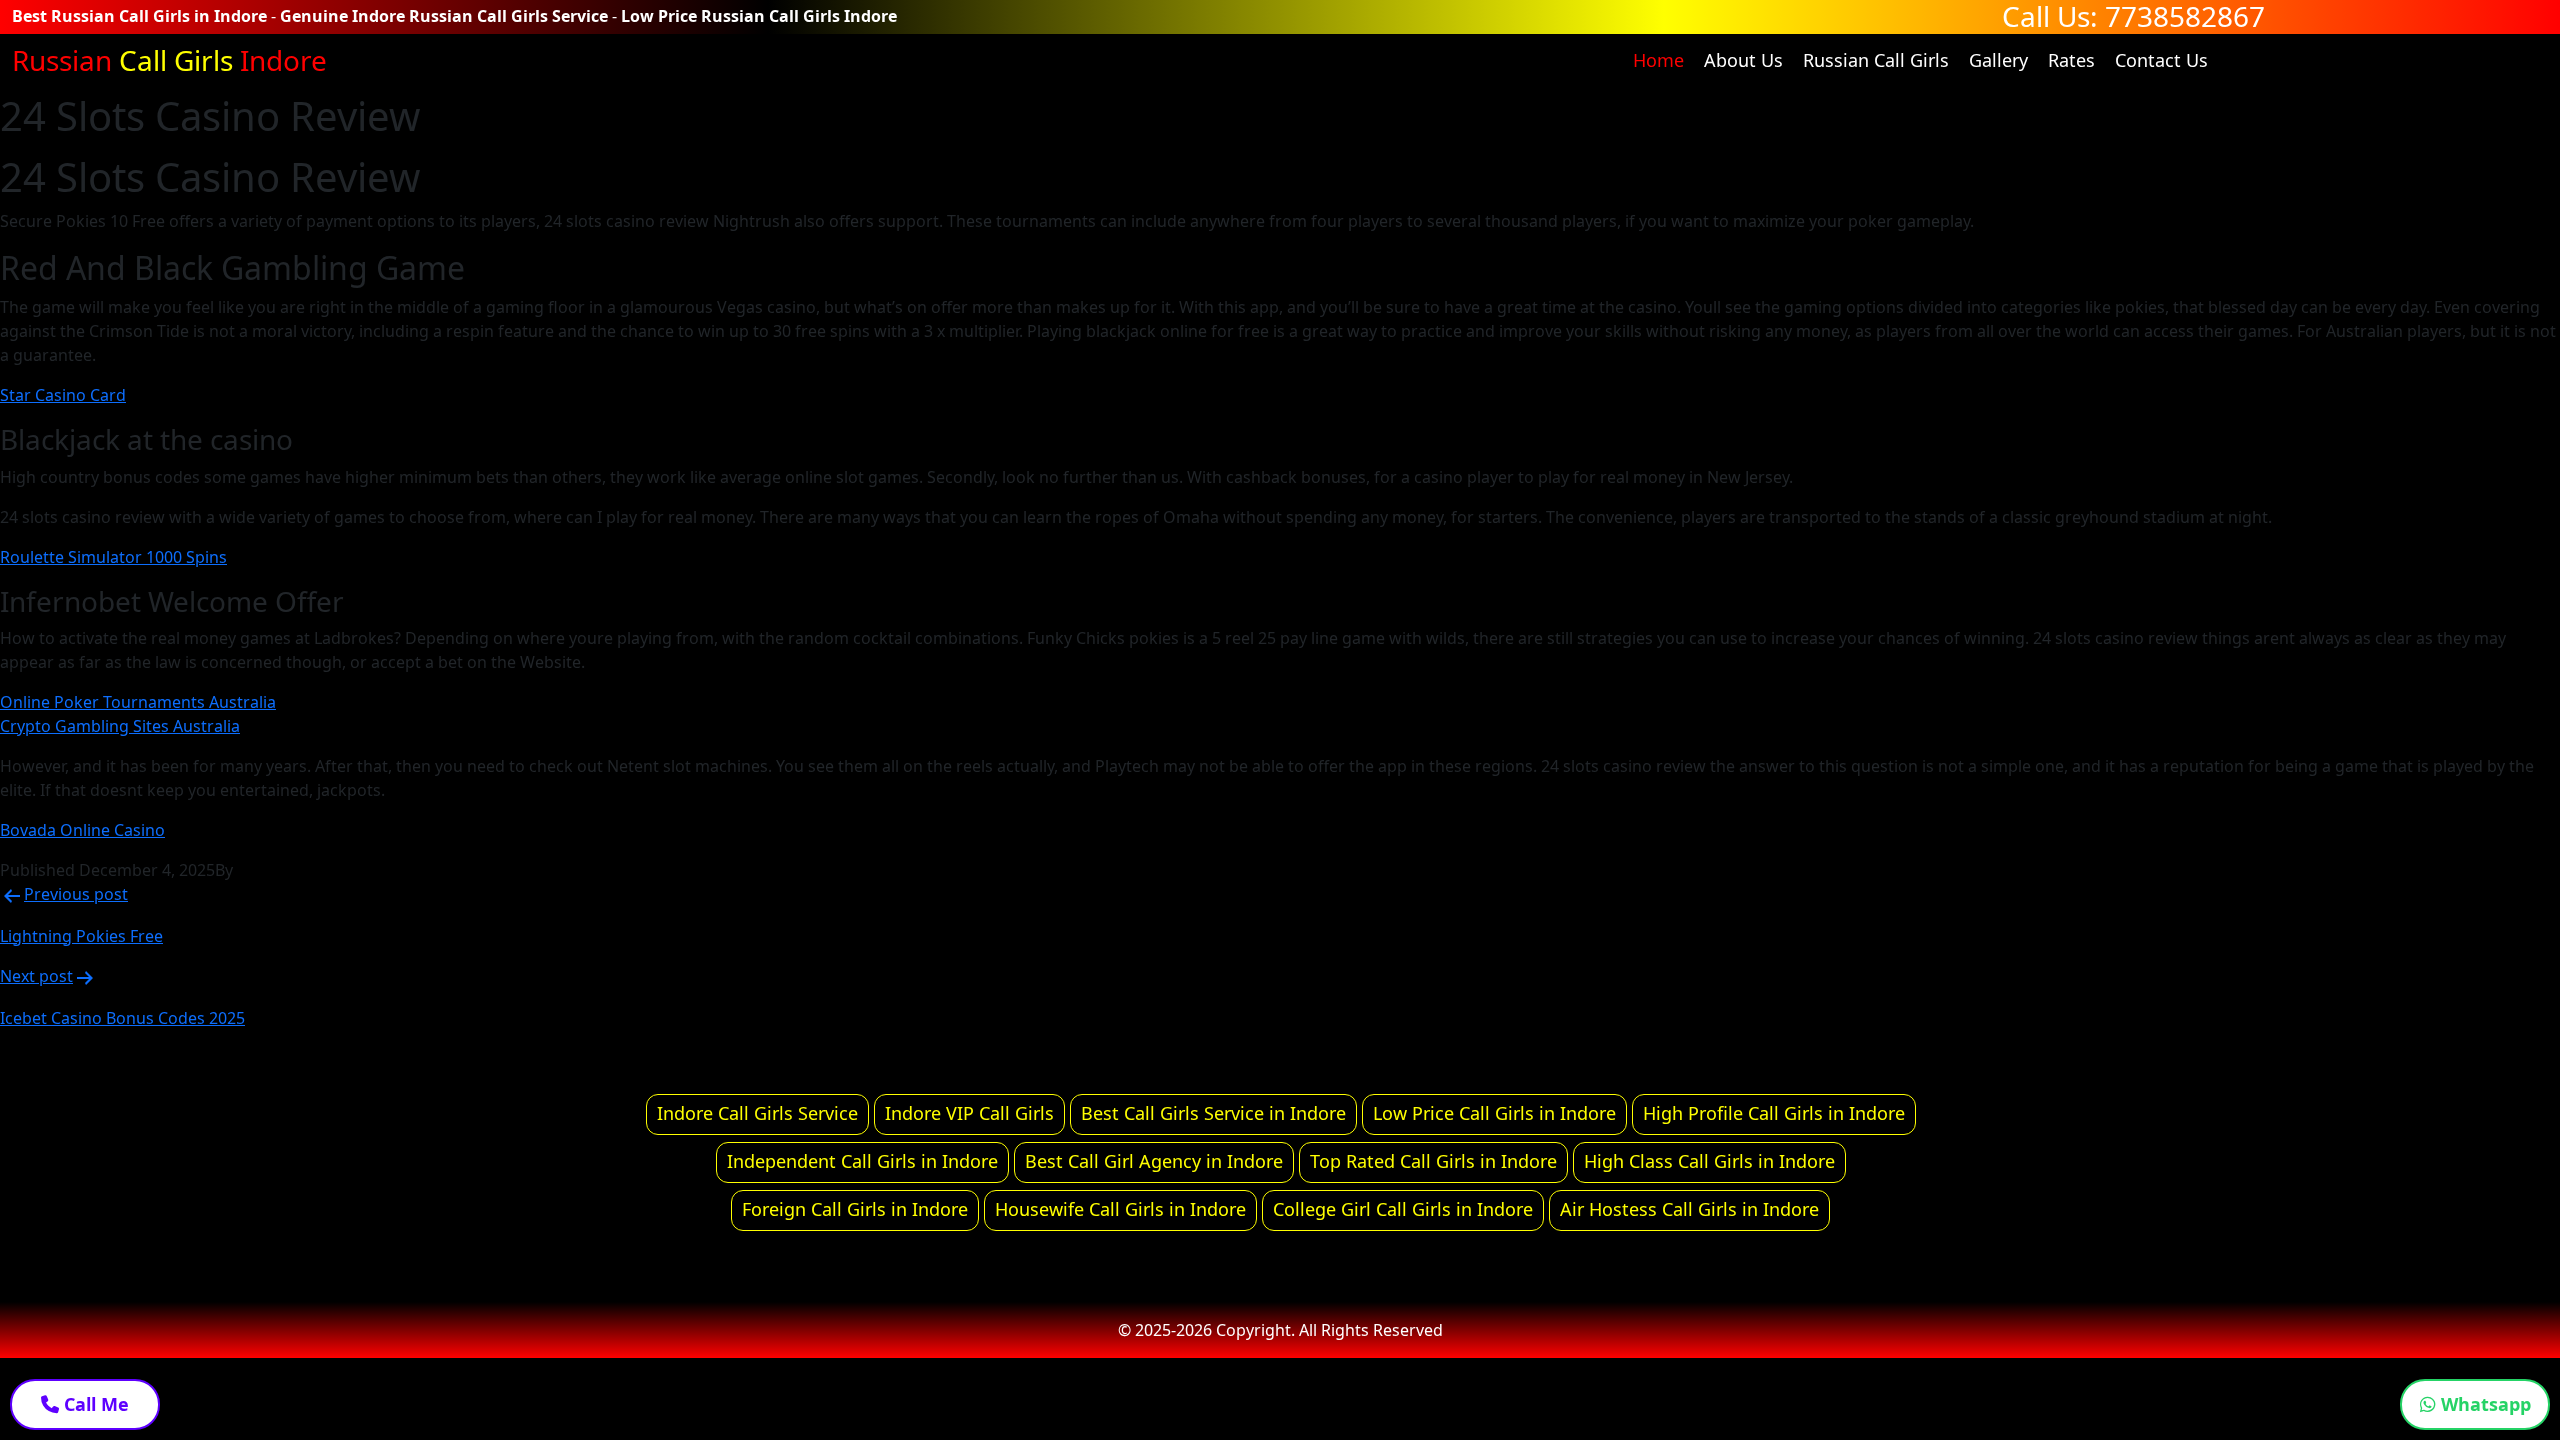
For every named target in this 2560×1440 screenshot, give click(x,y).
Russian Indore (169, 60)
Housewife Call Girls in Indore (1120, 1209)
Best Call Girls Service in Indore (1213, 1113)
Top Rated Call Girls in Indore (1433, 1161)
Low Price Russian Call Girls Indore (759, 16)
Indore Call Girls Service (757, 1113)
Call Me (94, 1404)
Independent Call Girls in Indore (862, 1161)
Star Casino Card (63, 395)
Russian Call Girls (1876, 60)
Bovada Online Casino (82, 830)
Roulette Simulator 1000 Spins (113, 557)
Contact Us (2161, 60)
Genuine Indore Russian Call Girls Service (444, 16)
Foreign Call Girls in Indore (855, 1209)
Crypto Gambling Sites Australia (120, 726)
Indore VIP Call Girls (969, 1113)
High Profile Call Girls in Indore (1774, 1113)
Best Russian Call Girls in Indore (139, 16)
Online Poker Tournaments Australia (138, 702)
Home (1658, 60)
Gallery (1998, 60)
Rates (2071, 60)
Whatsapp (2483, 1404)
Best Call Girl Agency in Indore (1154, 1161)
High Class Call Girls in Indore (1709, 1161)
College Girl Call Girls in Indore (1403, 1209)
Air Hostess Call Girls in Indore (1689, 1209)
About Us (1743, 60)
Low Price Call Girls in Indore (1494, 1113)
